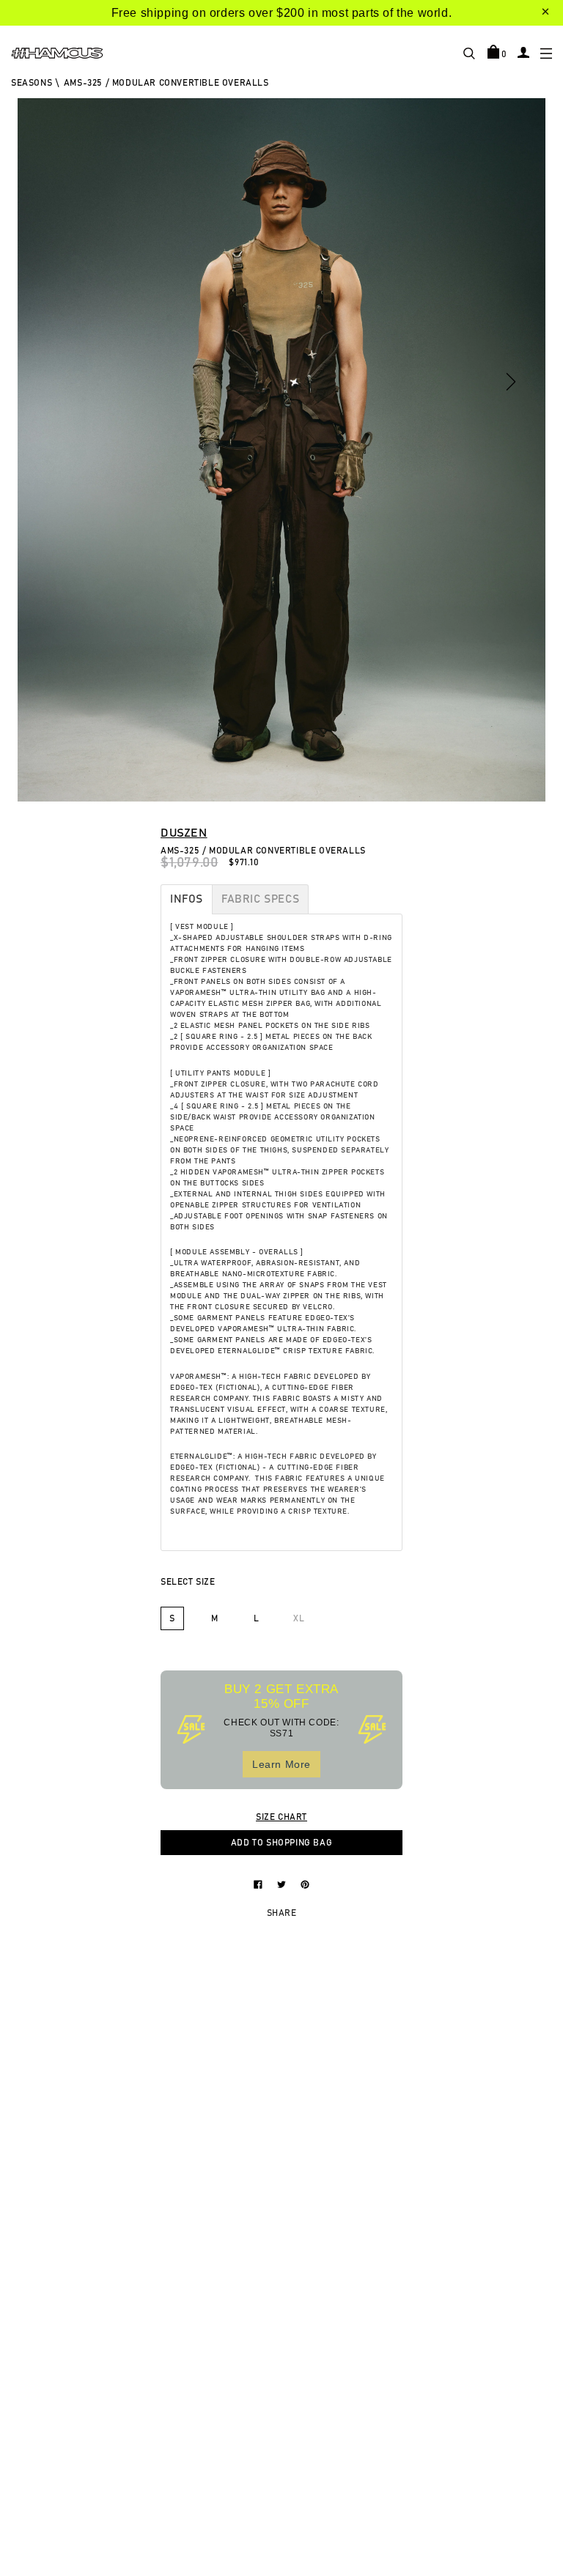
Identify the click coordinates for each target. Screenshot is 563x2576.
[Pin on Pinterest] (305, 1884)
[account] (523, 52)
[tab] (187, 899)
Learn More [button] (281, 1764)
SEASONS (32, 83)
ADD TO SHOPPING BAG (281, 1843)
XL (299, 1618)
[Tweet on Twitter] (283, 1884)
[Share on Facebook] (260, 1884)
